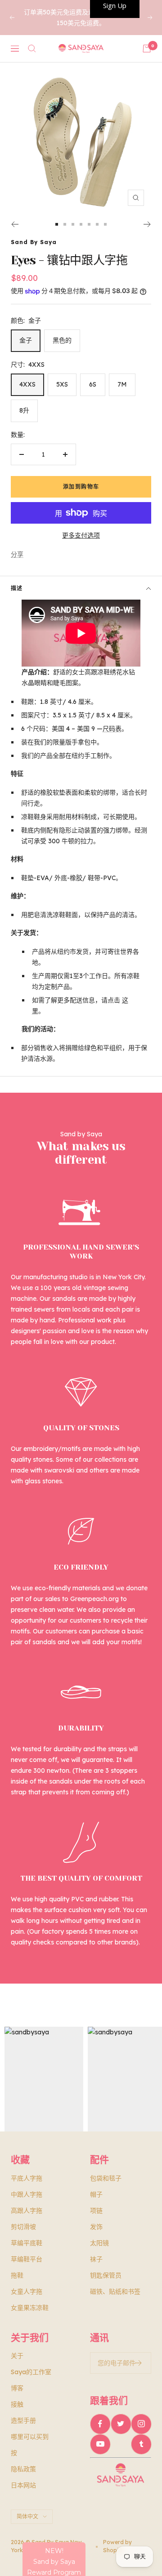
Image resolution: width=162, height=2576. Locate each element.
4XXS (27, 384)
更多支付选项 (81, 535)
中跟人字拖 (27, 2194)
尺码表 (112, 729)
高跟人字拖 (27, 2211)
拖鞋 (17, 2275)
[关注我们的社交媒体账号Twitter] (121, 2424)
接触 (17, 2404)
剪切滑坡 (23, 2227)
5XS (62, 384)
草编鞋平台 (27, 2259)
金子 (26, 340)
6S (93, 384)
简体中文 (27, 2516)
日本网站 (23, 2485)
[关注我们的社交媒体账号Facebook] (100, 2424)
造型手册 (23, 2420)
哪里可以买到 (30, 2437)
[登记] (138, 2363)
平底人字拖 (27, 2178)
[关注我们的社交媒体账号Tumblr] (141, 2444)
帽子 (96, 2194)
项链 (96, 2211)
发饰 (96, 2227)
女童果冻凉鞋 (30, 2308)
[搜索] (32, 49)
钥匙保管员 (106, 2275)
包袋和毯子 (106, 2178)
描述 (17, 588)
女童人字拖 (27, 2291)
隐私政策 (23, 2469)
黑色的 (62, 340)
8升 (24, 410)
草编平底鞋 (27, 2243)
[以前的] (15, 224)
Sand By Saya (34, 242)
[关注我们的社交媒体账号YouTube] (100, 2444)
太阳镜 (99, 2243)
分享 (17, 554)
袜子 (96, 2259)
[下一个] (147, 224)
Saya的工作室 (31, 2372)
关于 (17, 2356)
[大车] (147, 49)
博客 (17, 2388)
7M (122, 384)
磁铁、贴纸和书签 (115, 2291)
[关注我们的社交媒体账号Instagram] (141, 2424)
